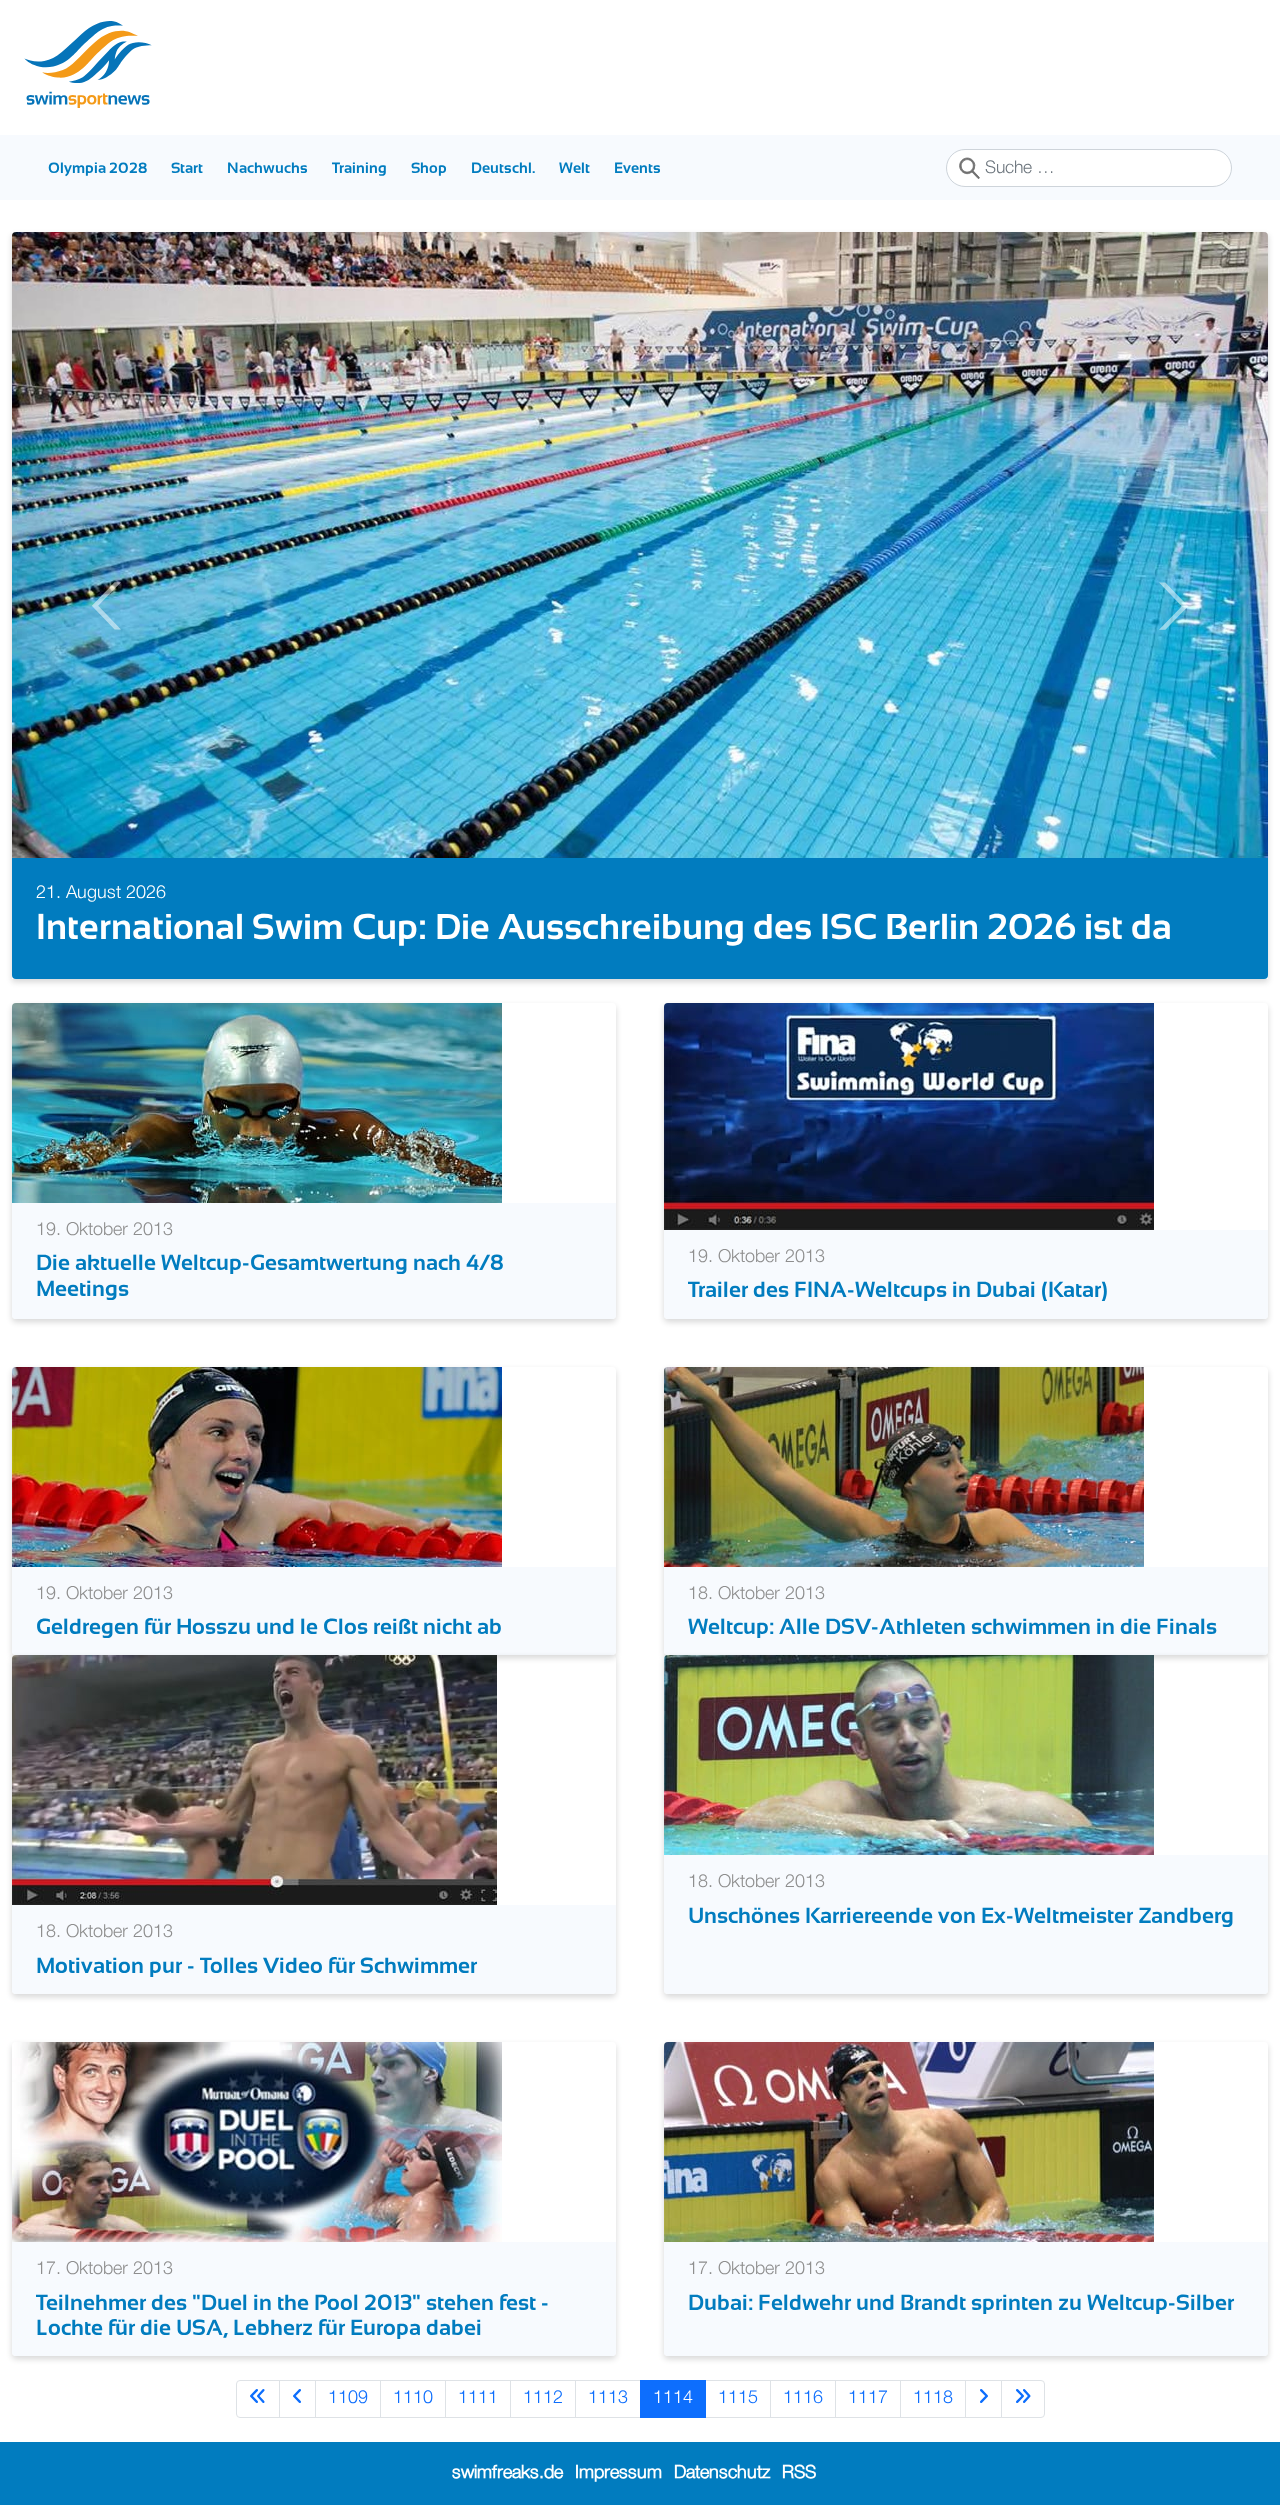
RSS (799, 2473)
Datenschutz (722, 2473)
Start (187, 167)
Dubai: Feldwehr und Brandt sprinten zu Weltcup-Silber (961, 2302)
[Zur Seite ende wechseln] (1023, 2398)
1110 (413, 2398)
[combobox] (1089, 168)
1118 (933, 2398)
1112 (543, 2398)
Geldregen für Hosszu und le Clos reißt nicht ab (269, 1626)
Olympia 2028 (97, 167)
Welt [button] (574, 167)
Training (359, 167)
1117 (868, 2398)
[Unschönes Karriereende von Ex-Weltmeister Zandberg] (909, 1755)
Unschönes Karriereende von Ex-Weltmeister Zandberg (961, 1915)
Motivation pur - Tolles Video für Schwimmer (256, 1965)
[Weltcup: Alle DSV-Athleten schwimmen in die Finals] (904, 1466)
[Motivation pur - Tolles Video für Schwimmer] (254, 1780)
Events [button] (637, 167)
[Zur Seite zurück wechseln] (297, 2398)
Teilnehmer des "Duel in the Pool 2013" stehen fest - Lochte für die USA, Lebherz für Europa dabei (292, 2315)
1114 (673, 2398)
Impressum (618, 2473)
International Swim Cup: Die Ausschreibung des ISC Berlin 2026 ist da (604, 926)
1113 (608, 2398)
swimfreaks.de (507, 2473)
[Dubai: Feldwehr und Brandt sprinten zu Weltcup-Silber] (909, 2142)
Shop (429, 167)
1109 (348, 2398)
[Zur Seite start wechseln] (258, 2398)
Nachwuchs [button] (267, 167)
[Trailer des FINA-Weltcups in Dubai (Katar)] (909, 1116)
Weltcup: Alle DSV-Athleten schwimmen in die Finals (952, 1626)
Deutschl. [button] (503, 167)
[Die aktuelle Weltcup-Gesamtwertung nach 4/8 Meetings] (257, 1103)
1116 (803, 2398)
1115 (738, 2398)
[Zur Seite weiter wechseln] (983, 2398)
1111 (478, 2398)
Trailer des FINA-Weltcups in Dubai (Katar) (898, 1289)
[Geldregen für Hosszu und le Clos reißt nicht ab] (257, 1466)
